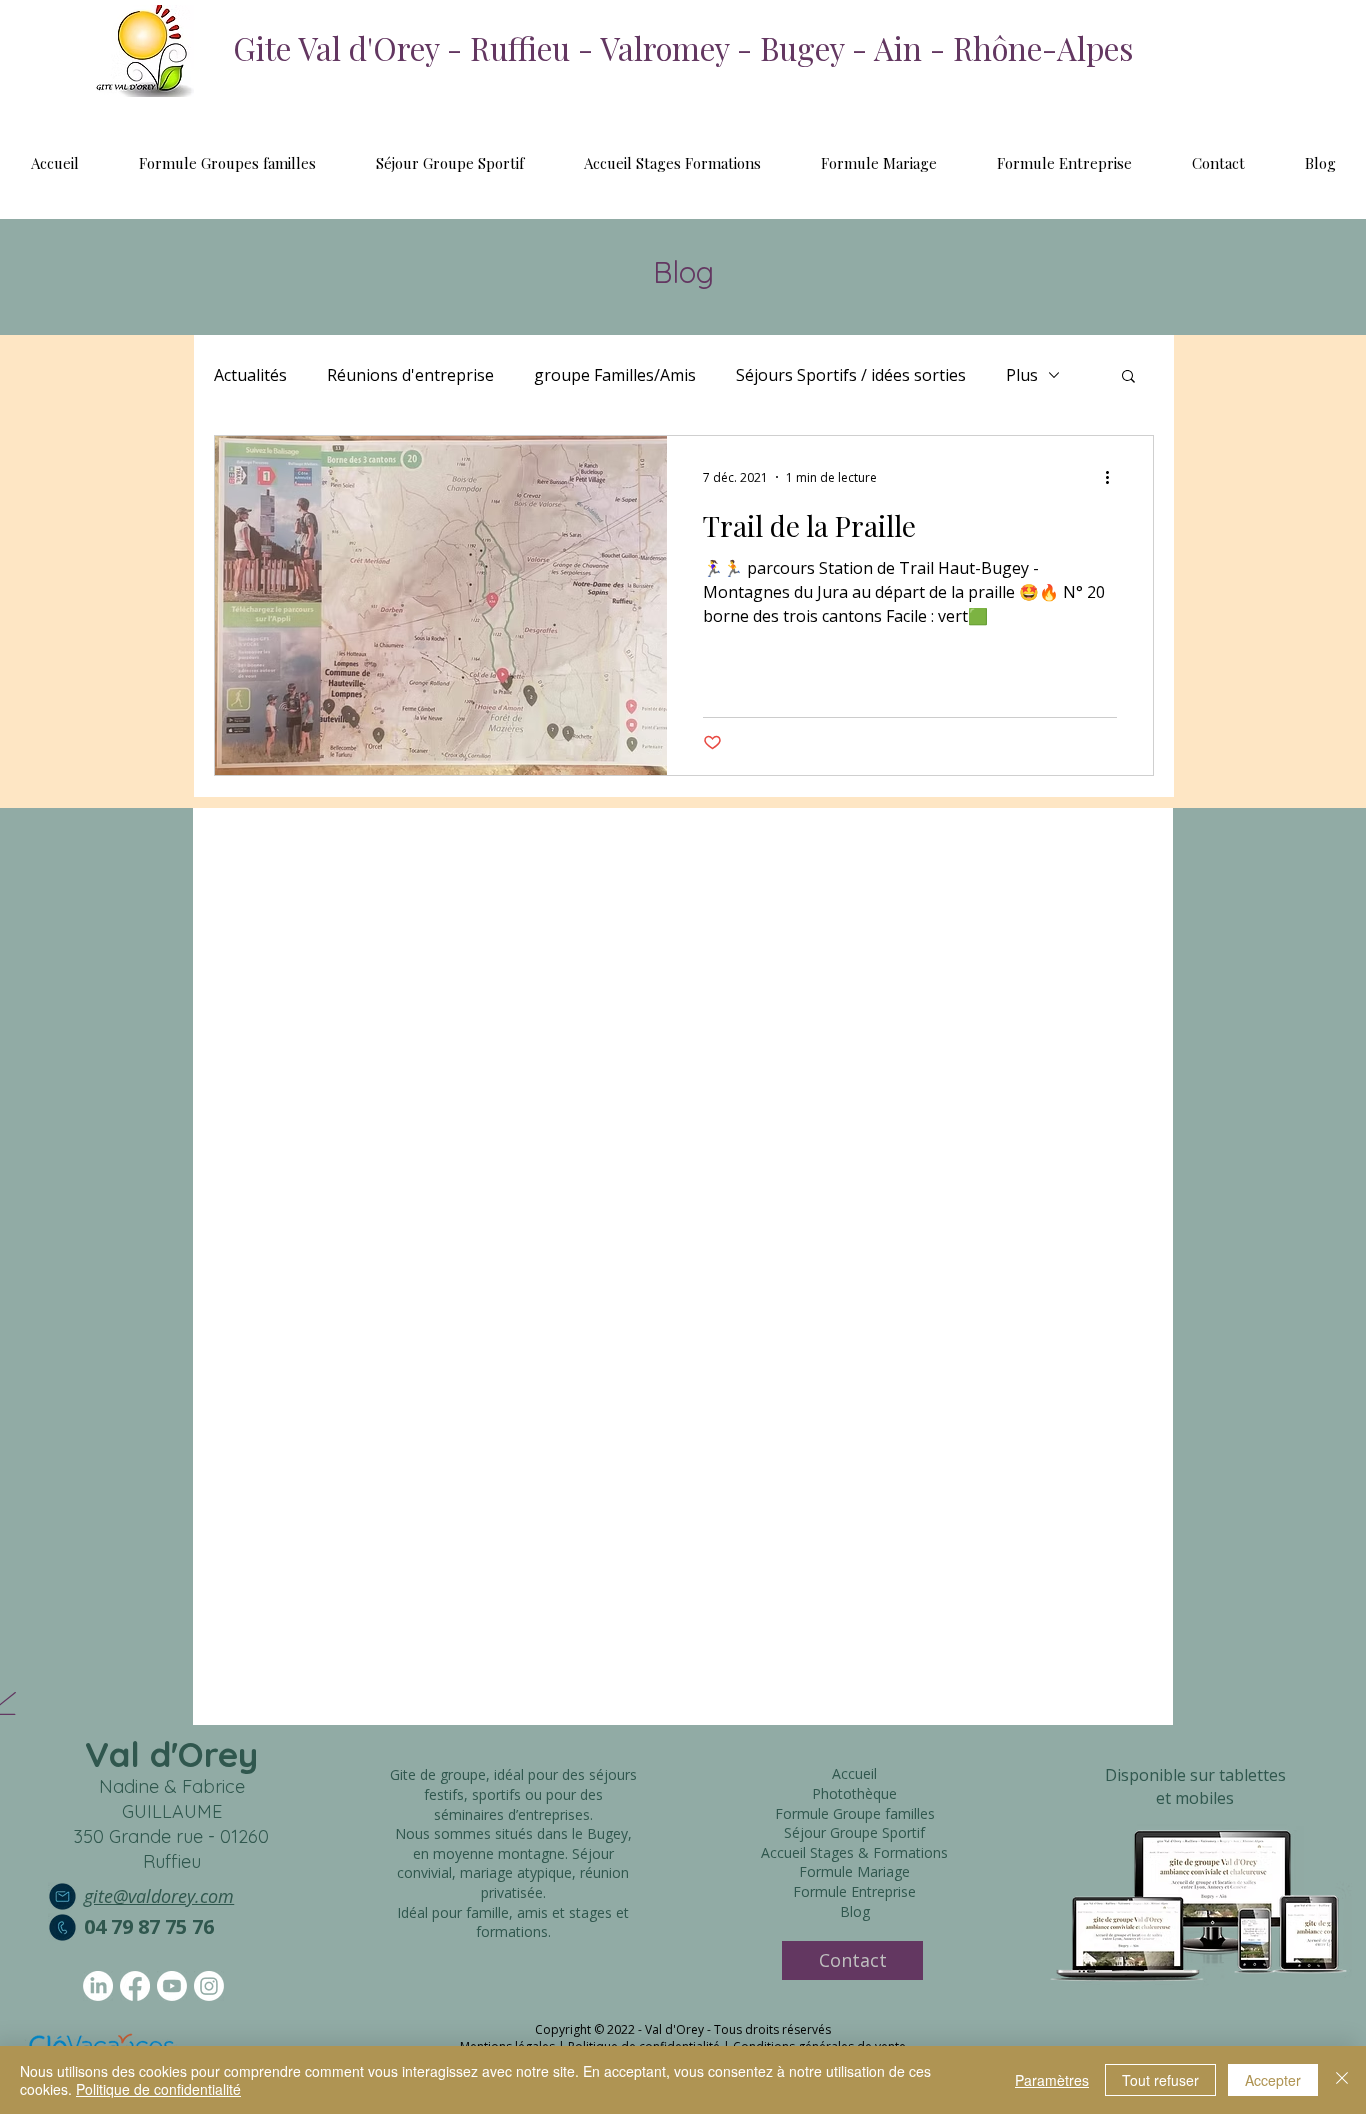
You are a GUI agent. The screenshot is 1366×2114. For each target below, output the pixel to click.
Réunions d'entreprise (410, 375)
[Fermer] (1342, 2080)
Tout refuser (1160, 2080)
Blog (855, 1911)
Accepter (1273, 2080)
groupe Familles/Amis (615, 375)
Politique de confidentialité (158, 2089)
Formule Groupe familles (855, 1813)
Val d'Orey (171, 1754)
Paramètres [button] (1052, 2080)
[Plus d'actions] (1114, 477)
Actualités (250, 375)
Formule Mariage (854, 1871)
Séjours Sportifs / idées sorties (851, 375)
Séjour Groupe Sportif (854, 1832)
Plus (1022, 375)
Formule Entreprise (854, 1891)
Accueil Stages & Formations (854, 1852)
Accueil (854, 1773)
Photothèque (854, 1793)
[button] (1128, 377)
